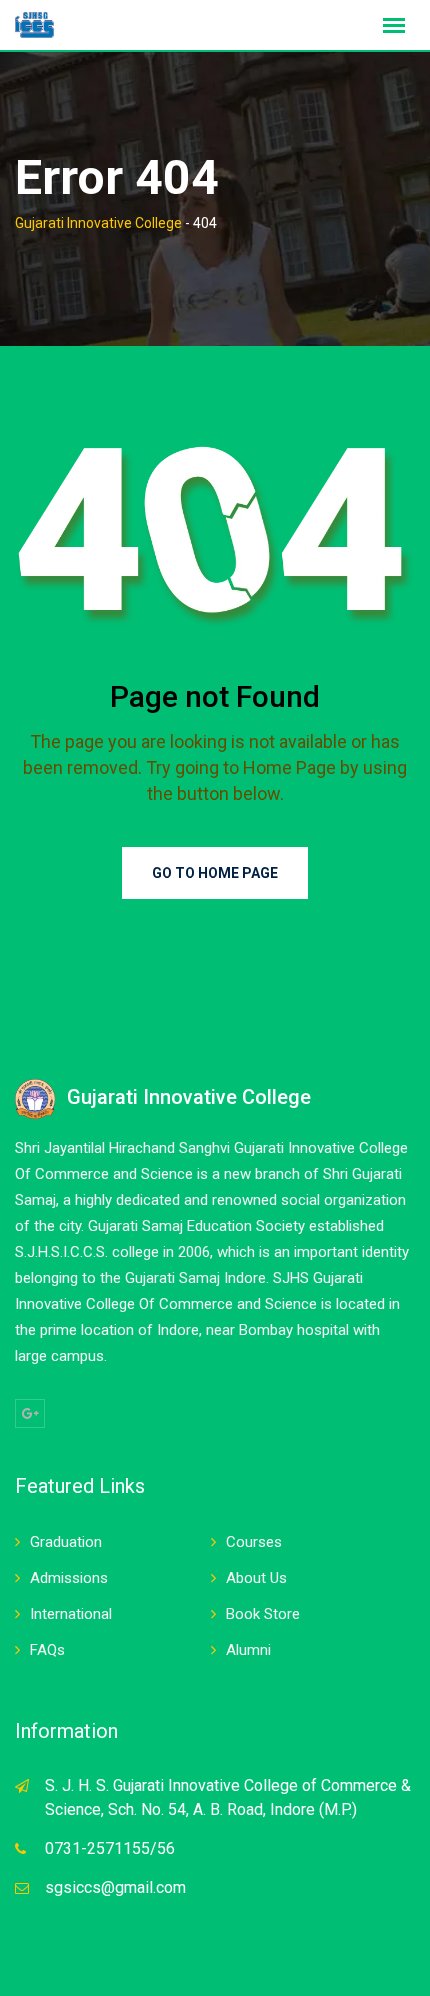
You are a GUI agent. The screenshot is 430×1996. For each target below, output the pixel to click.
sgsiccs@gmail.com (115, 1887)
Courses (254, 1542)
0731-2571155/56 (110, 1848)
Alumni (248, 1650)
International (71, 1614)
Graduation (66, 1542)
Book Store (263, 1614)
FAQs (47, 1650)
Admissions (69, 1578)
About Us (256, 1578)
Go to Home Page (215, 873)
